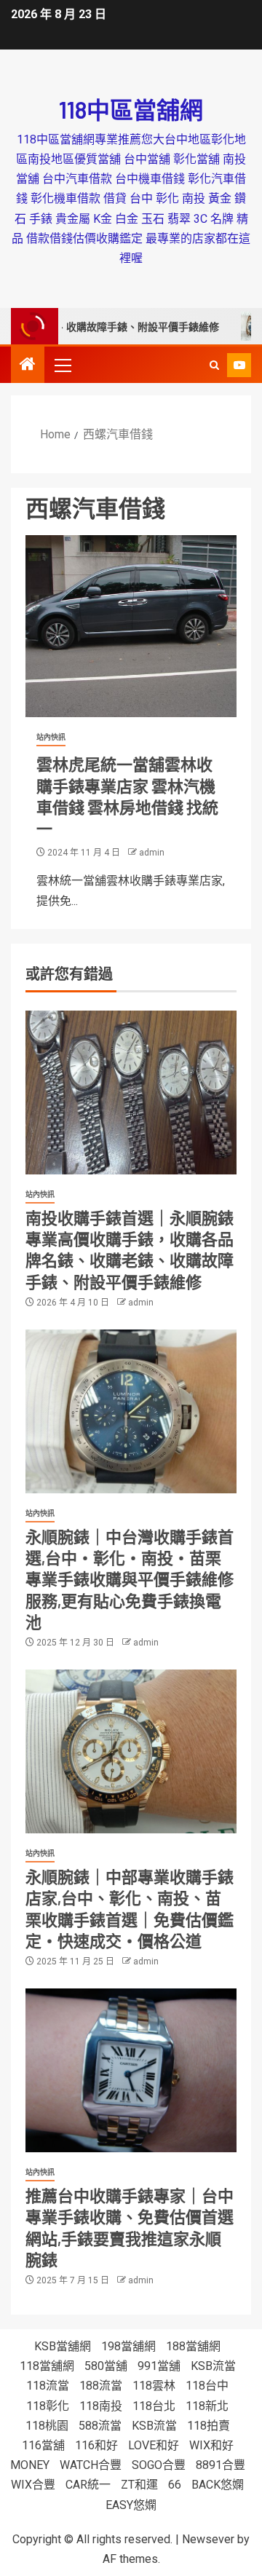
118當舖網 (47, 2366)
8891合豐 (221, 2465)
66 (175, 2485)
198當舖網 (128, 2346)
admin (152, 853)
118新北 (207, 2406)
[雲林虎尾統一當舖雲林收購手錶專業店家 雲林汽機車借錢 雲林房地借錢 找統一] (131, 626)
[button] (62, 365)
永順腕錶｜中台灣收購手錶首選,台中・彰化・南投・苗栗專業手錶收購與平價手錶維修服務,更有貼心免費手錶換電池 (130, 1579)
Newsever (208, 2539)
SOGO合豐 (159, 2465)
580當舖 (106, 2366)
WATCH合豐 (91, 2465)
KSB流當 (213, 2366)
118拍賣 (209, 2426)
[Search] (214, 365)
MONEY (30, 2465)
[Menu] (62, 365)
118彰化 (48, 2406)
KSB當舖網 (63, 2346)
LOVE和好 (154, 2445)
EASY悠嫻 (131, 2505)
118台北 (154, 2406)
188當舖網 (193, 2346)
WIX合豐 (33, 2485)
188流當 (101, 2386)
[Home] (28, 366)
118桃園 (47, 2426)
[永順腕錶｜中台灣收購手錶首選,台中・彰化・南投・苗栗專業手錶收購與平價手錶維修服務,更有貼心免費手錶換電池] (131, 1411)
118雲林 (154, 2386)
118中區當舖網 (131, 109)
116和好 (96, 2445)
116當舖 (43, 2445)
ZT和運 (139, 2485)
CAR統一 (88, 2485)
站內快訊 (51, 737)
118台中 (207, 2386)
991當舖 (159, 2366)
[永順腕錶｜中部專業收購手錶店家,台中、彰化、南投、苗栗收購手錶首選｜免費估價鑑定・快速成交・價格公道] (131, 1751)
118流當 (48, 2386)
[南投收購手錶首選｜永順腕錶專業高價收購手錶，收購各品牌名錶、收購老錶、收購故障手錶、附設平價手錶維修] (131, 1093)
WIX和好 (211, 2445)
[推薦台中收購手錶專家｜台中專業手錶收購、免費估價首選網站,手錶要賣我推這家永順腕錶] (131, 2070)
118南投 (101, 2406)
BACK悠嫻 (218, 2485)
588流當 (100, 2426)
